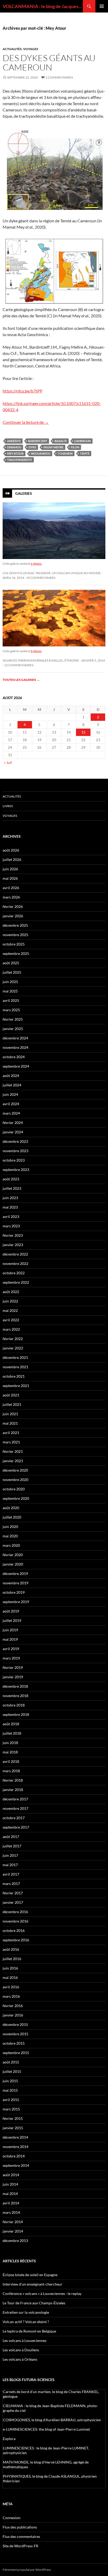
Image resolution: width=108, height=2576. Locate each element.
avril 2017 (11, 1874)
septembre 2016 (16, 1940)
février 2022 (13, 1339)
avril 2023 (11, 1216)
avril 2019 (11, 1649)
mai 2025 (10, 991)
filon (75, 447)
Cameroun (82, 441)
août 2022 (11, 1292)
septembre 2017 (16, 1827)
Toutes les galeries (21, 680)
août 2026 (11, 850)
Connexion (12, 2518)
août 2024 (11, 1076)
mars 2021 (11, 1442)
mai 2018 (10, 1752)
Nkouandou (41, 453)
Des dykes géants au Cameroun (49, 63)
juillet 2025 (12, 972)
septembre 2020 (16, 1498)
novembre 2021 (15, 1367)
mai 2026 (10, 878)
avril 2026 (11, 888)
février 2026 (13, 906)
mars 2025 (11, 1010)
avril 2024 (11, 1104)
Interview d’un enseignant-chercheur (33, 2284)
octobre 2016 (14, 1930)
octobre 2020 (14, 1489)
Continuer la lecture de (26, 422)
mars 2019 (11, 1658)
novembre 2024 (15, 1047)
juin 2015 (10, 2081)
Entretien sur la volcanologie (26, 2312)
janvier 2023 (13, 1245)
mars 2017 (11, 1884)
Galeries (24, 493)
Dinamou (14, 447)
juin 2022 (10, 1301)
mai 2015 (10, 2090)
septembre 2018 (16, 1714)
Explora (9, 2439)
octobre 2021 (14, 1376)
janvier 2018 (13, 1790)
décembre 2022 (15, 1254)
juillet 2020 (12, 1517)
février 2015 (13, 2118)
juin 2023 (10, 1198)
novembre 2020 (15, 1480)
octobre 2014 (14, 2156)
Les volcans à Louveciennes (25, 2340)
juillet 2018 (12, 1733)
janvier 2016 (13, 2015)
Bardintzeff (38, 441)
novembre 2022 (15, 1263)
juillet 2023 (12, 1188)
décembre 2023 (15, 1141)
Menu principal (102, 6)
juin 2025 (10, 982)
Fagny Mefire (53, 447)
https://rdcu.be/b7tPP (23, 391)
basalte (61, 441)
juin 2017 (10, 1855)
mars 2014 (11, 2212)
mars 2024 (11, 1113)
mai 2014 (10, 2194)
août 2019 (11, 1611)
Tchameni (65, 453)
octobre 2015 (14, 2043)
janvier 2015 (13, 2128)
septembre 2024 (16, 1066)
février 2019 (13, 1667)
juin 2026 (10, 869)
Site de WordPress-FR (20, 2546)
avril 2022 (11, 1320)
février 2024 (13, 1123)
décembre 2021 (15, 1357)
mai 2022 (10, 1310)
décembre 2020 (15, 1470)
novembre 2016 (15, 1921)
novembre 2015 (15, 2034)
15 (83, 732)
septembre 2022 (16, 1282)
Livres (8, 806)
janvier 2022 (13, 1348)
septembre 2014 (16, 2165)
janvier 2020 (13, 1564)
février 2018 (13, 1780)
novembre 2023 (15, 1151)
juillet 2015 (12, 2071)
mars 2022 (11, 1329)
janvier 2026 (13, 916)
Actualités (12, 49)
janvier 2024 (13, 1132)
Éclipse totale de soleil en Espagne (30, 2275)
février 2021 (13, 1451)
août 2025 (11, 963)
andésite (14, 441)
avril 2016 (11, 1987)
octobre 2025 (14, 944)
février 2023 (13, 1235)
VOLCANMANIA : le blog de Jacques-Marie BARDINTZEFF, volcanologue (43, 6)
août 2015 (11, 2062)
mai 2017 (10, 1865)
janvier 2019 (13, 1677)
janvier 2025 (13, 1029)
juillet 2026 (12, 859)
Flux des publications (20, 2527)
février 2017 (13, 1893)
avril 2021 (11, 1433)
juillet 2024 (12, 1085)
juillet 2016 (12, 1959)
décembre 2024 (15, 1038)
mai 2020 (10, 1536)
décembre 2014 (15, 2137)
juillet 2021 (12, 1404)
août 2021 (11, 1395)
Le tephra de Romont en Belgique (29, 2331)
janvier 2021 (13, 1461)
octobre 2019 (14, 1592)
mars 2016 (11, 1996)
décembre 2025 (15, 925)
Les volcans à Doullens (21, 2350)
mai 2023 (10, 1207)
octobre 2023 (14, 1160)
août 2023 (11, 1179)
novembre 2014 (15, 2147)
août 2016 (11, 1949)
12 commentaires (19, 665)
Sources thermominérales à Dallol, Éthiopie (41, 660)
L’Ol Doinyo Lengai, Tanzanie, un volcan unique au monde (52, 573)
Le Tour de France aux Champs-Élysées (34, 2303)
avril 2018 (11, 1761)
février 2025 (13, 1019)
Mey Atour (15, 453)
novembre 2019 (15, 1583)
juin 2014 (10, 2184)
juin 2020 (10, 1527)
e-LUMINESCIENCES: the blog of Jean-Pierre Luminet (46, 2429)
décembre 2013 (15, 2241)
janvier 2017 (13, 1902)
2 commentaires (59, 77)
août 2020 (11, 1508)
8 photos (36, 651)
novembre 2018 (15, 1696)
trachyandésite (20, 460)
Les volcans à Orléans (20, 2359)
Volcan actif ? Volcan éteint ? (26, 2322)
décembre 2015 (15, 2024)
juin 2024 (10, 1094)
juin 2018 (10, 1743)
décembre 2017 (15, 1799)
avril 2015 (11, 2100)
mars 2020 (11, 1545)
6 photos (36, 564)
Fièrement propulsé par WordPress (27, 2570)
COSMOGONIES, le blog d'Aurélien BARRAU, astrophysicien (52, 2420)
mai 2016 (10, 1977)
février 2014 (13, 2222)
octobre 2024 (14, 1057)
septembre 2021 (16, 1386)
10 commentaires (41, 578)
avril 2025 (11, 1000)
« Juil (8, 762)
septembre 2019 (16, 1602)
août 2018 (11, 1724)
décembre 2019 (15, 1573)
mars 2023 (11, 1226)
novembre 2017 (15, 1808)
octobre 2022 (14, 1273)
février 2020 (13, 1555)
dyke (32, 447)
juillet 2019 (12, 1620)
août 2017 (11, 1837)
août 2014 (11, 2175)
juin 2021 (10, 1414)
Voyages (31, 49)
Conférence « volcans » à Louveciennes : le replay (42, 2294)
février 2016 (13, 2006)
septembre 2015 (16, 2053)
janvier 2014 (13, 2231)
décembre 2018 (15, 1686)
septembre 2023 (16, 1170)
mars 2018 (11, 1771)
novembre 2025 (15, 935)
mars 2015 (11, 2109)
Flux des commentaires (21, 2536)
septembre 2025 (16, 953)
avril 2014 (11, 2203)
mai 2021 (10, 1423)
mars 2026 (11, 897)
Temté (85, 453)
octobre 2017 (14, 1818)
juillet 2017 (12, 1846)
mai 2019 (10, 1639)
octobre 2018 (14, 1705)
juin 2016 (10, 1968)
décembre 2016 (15, 1912)
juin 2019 (10, 1630)
